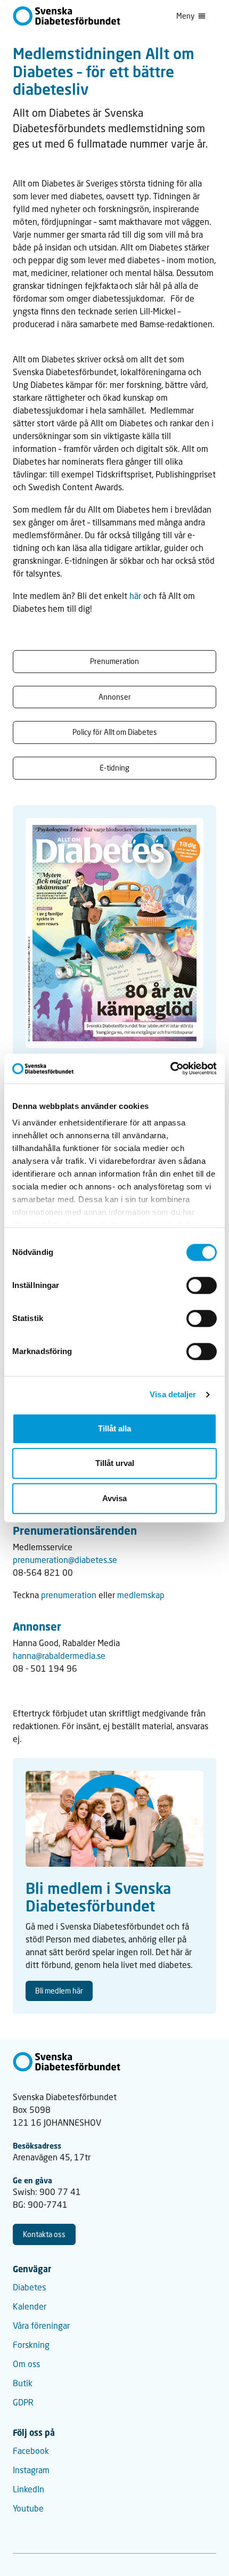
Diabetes (29, 2287)
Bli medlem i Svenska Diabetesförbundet (98, 1897)
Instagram (31, 2470)
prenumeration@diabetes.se (65, 1560)
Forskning (31, 2344)
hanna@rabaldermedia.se (59, 1655)
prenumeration (70, 1595)
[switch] (202, 1285)
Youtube (28, 2508)
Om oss (26, 2364)
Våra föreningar (41, 2325)
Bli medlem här (59, 1991)
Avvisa (114, 1498)
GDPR (23, 2402)
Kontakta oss (44, 2234)
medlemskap (141, 1595)
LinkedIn (28, 2489)
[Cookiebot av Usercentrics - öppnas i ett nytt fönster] (170, 1068)
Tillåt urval (115, 1463)
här (134, 596)
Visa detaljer (173, 1394)
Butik (23, 2383)
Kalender (30, 2306)
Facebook (31, 2451)
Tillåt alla (114, 1428)
